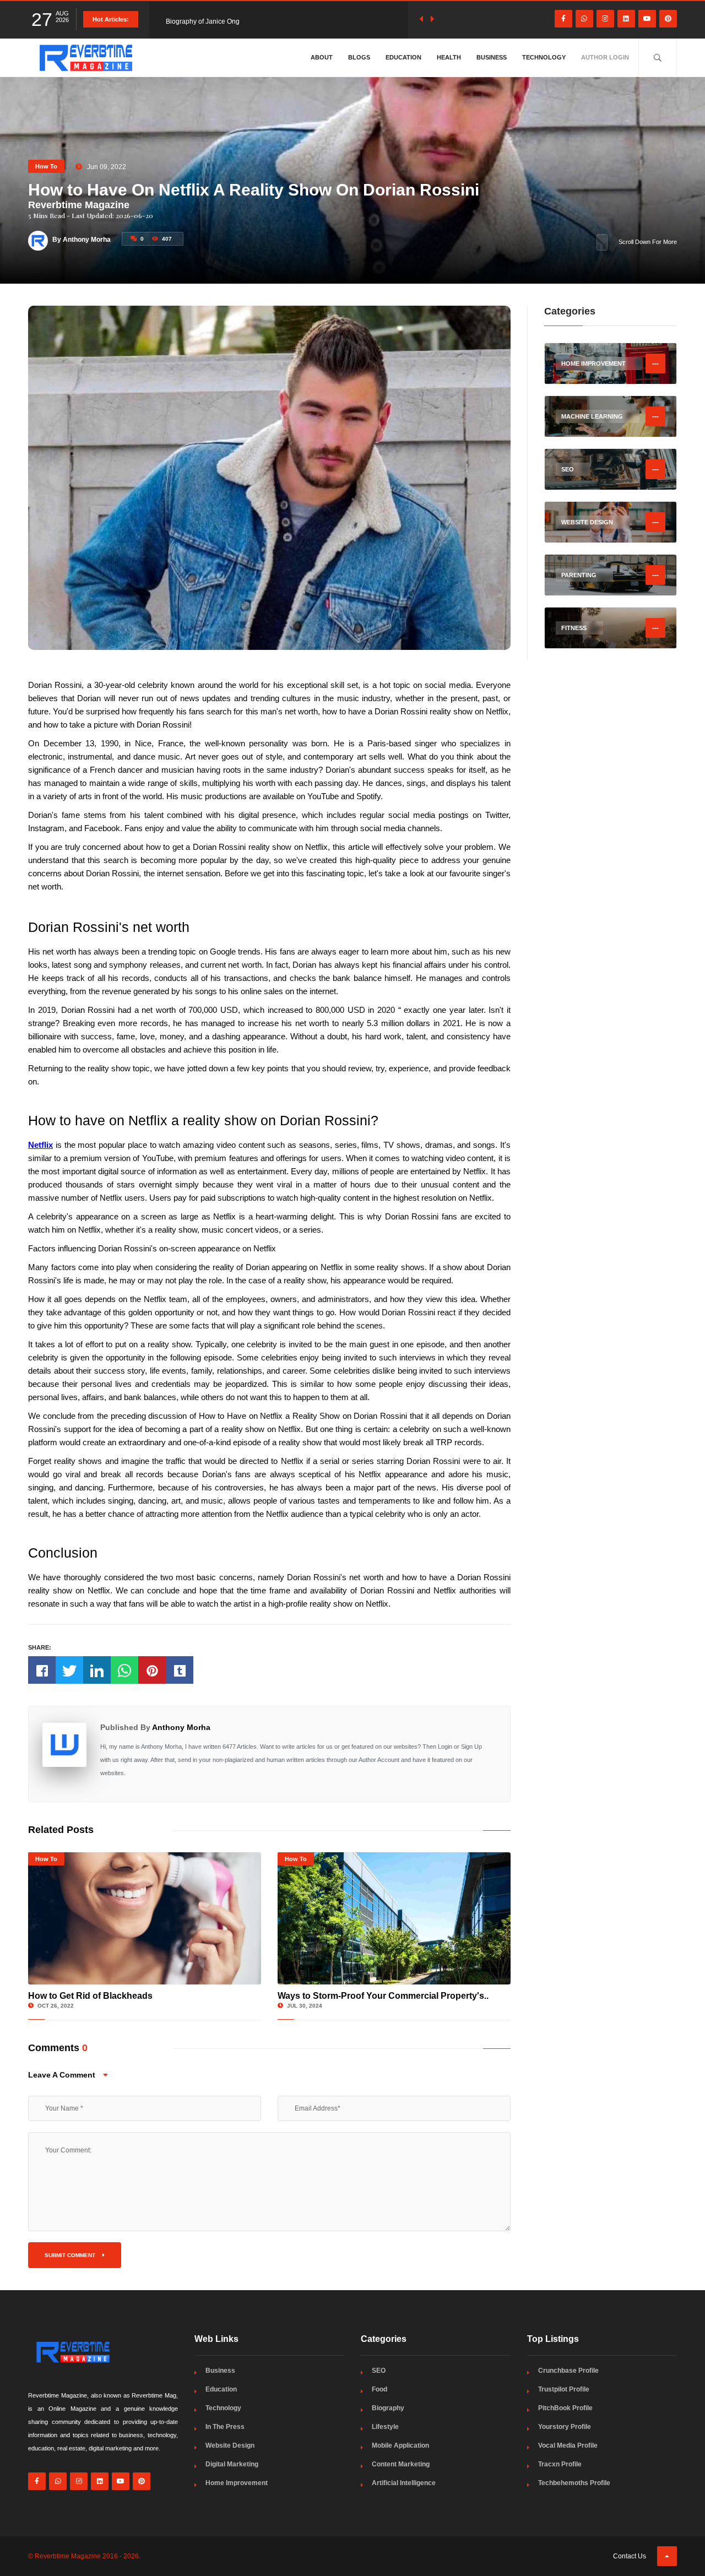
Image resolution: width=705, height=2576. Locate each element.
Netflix (40, 1145)
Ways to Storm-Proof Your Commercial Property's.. (383, 1996)
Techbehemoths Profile (574, 2483)
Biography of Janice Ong (203, 19)
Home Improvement (237, 2483)
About (322, 57)
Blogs (359, 57)
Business (492, 57)
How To (46, 166)
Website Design (230, 2445)
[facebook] (563, 19)
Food (379, 2389)
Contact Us (630, 2556)
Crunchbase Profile (568, 2371)
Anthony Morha (181, 1727)
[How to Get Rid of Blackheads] (145, 1918)
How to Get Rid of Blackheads (90, 1996)
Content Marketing (401, 2464)
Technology (544, 57)
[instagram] (605, 19)
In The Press (225, 2427)
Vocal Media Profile (568, 2445)
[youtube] (647, 19)
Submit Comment (71, 2255)
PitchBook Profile (565, 2408)
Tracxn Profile (560, 2464)
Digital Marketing (232, 2464)
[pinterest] (668, 19)
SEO (379, 2371)
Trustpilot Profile (564, 2389)
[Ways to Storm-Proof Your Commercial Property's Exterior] (394, 1918)
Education (403, 57)
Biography (388, 2408)
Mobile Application (400, 2445)
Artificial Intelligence (404, 2483)
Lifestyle (385, 2427)
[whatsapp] (584, 19)
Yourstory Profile (565, 2427)
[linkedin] (626, 19)
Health (449, 57)
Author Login (605, 57)
